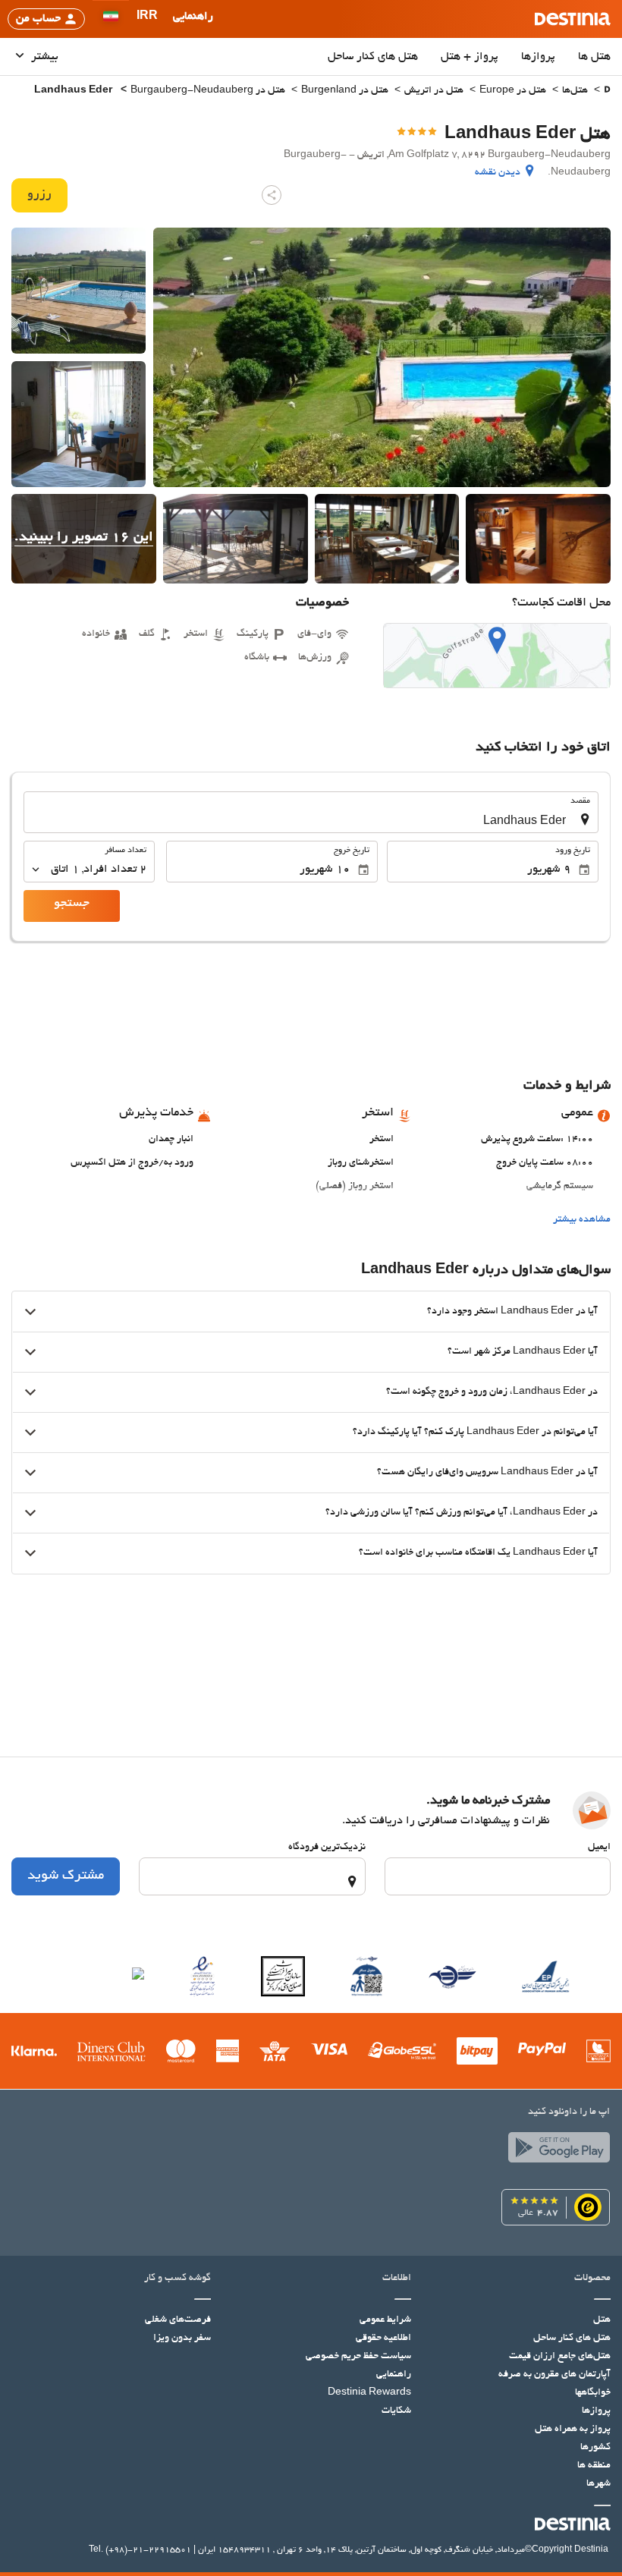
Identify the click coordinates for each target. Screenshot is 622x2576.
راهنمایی (394, 2375)
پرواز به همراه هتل (573, 2430)
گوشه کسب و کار (177, 2279)
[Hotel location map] (497, 656)
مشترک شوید (66, 1876)
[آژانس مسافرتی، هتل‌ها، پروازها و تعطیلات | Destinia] (573, 19)
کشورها (595, 2448)
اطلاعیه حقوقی (383, 2339)
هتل (602, 2320)
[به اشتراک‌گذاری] (272, 195)
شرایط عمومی (385, 2320)
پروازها (538, 57)
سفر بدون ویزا (182, 2339)
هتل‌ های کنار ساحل (373, 57)
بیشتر (43, 57)
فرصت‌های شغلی (178, 2320)
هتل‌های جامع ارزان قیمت (560, 2357)
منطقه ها (594, 2466)
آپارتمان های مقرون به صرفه (554, 2375)
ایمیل (599, 1848)
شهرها (598, 2484)
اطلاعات (396, 2279)
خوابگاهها (593, 2393)
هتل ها (594, 57)
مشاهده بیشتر (582, 1220)
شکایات (396, 2411)
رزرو (39, 195)
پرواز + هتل (470, 57)
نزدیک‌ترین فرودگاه (327, 1848)
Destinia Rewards (369, 2393)
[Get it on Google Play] (555, 2151)
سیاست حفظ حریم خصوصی (358, 2357)
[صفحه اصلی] (607, 91)
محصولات (592, 2279)
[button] (147, 19)
